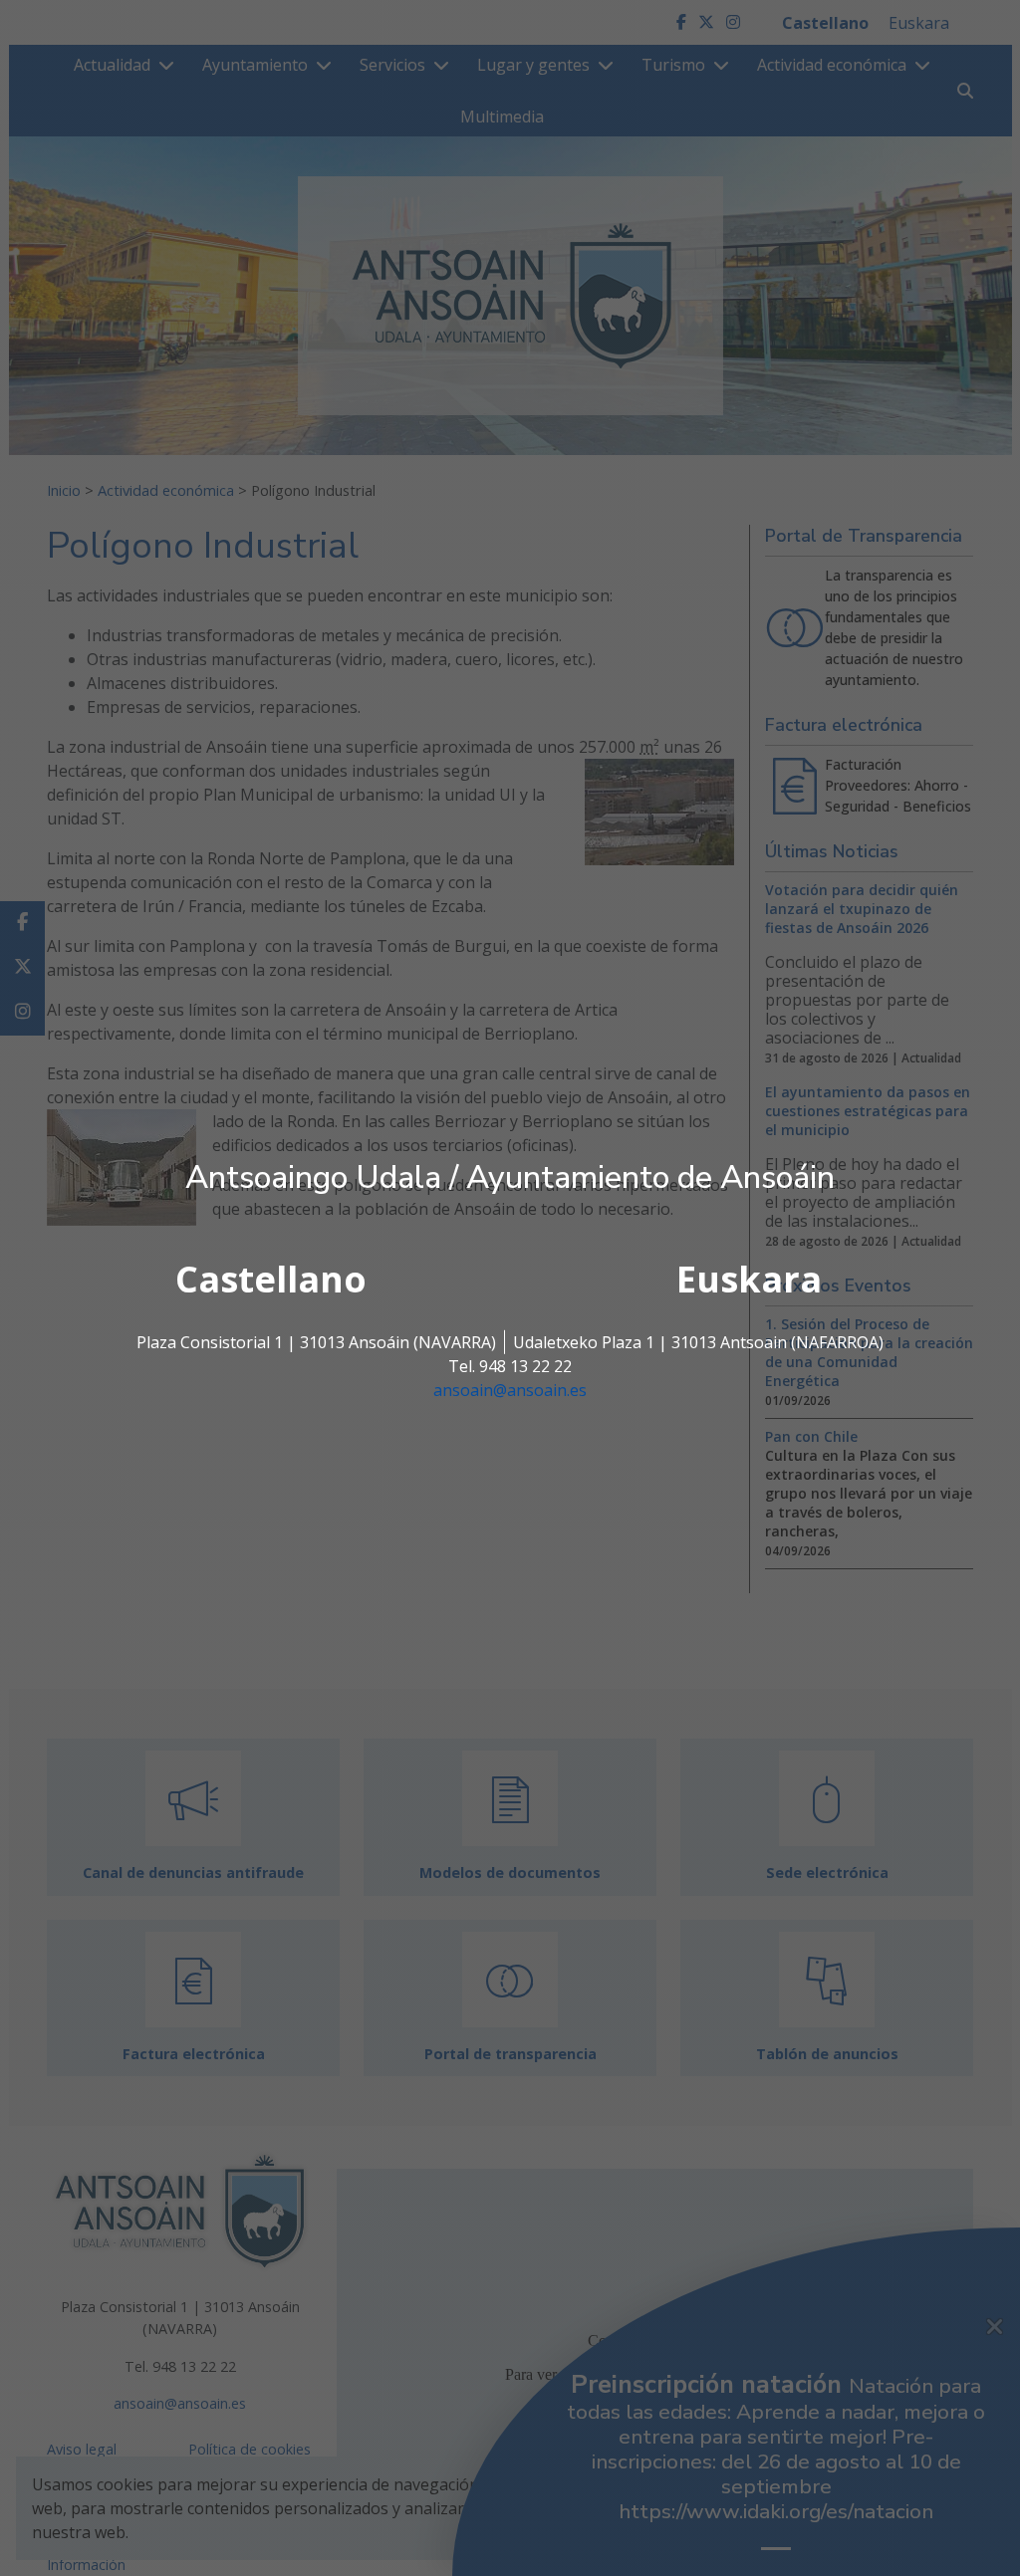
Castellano (271, 1279)
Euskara (749, 1279)
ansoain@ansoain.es (510, 1390)
